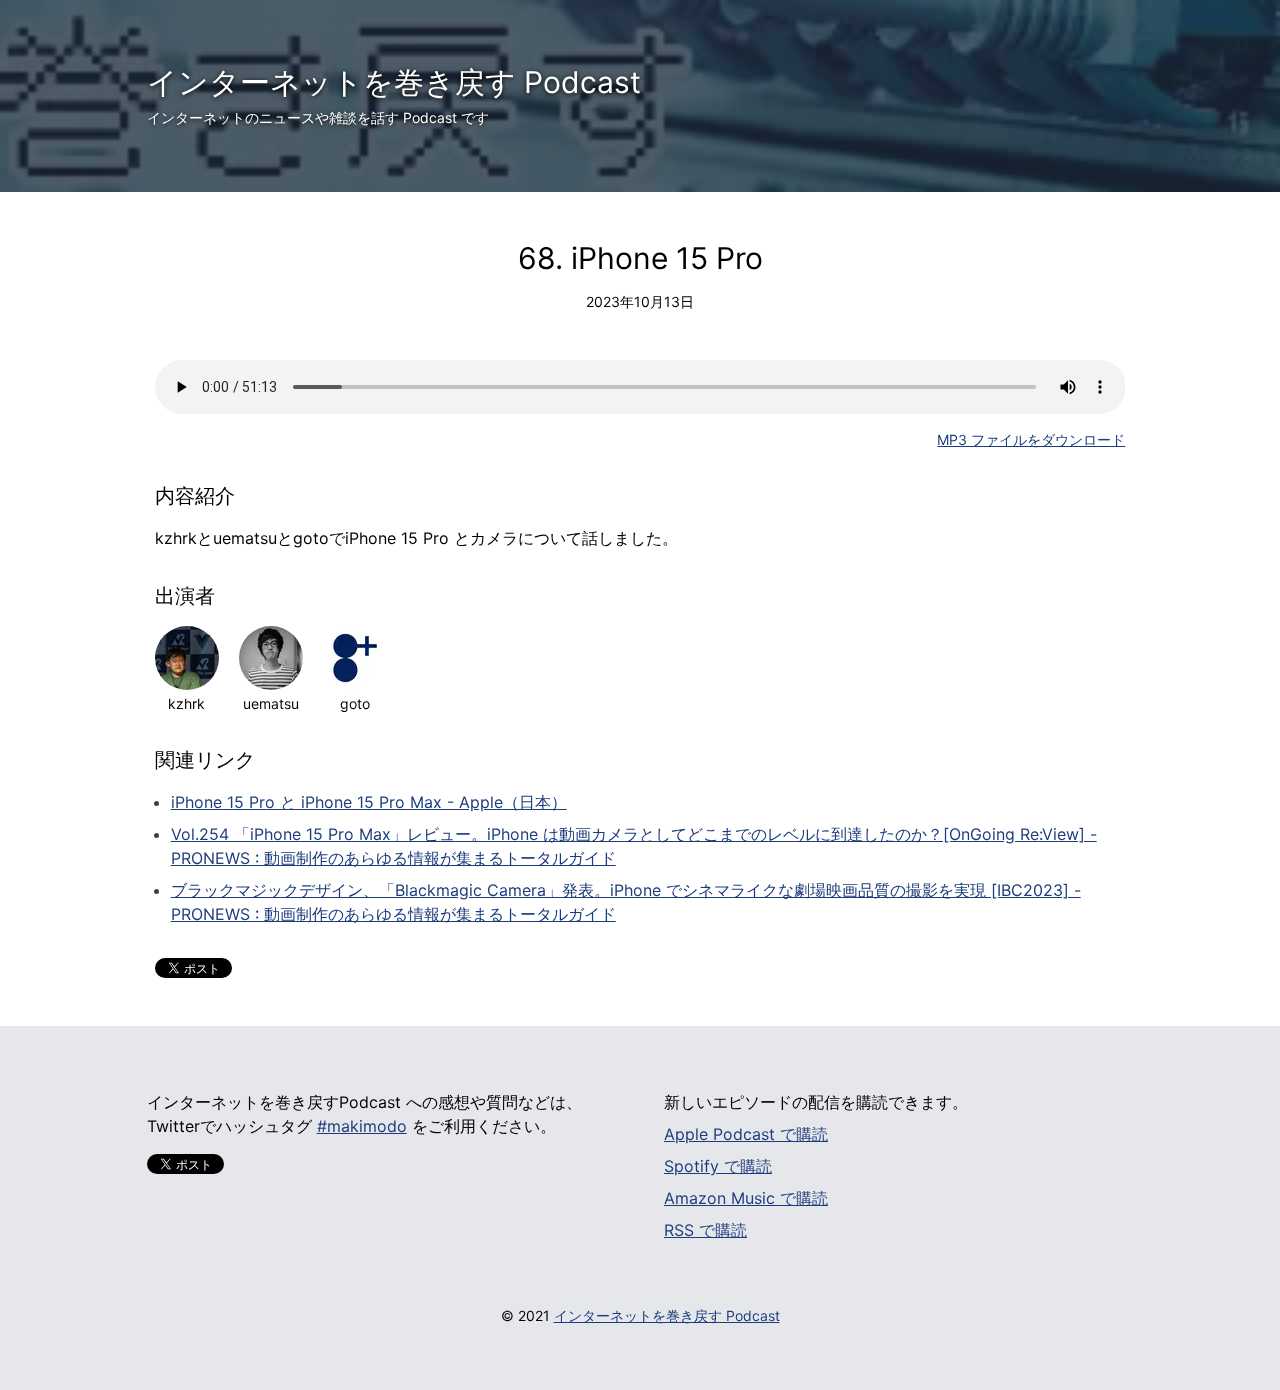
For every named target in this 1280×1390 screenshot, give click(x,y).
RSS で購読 (705, 1230)
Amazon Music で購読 (746, 1198)
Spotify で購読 (718, 1166)
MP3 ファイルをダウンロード (1031, 439)
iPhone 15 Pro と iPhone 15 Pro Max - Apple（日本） (369, 802)
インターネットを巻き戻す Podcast (394, 82)
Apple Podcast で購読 (746, 1134)
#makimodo (362, 1126)
